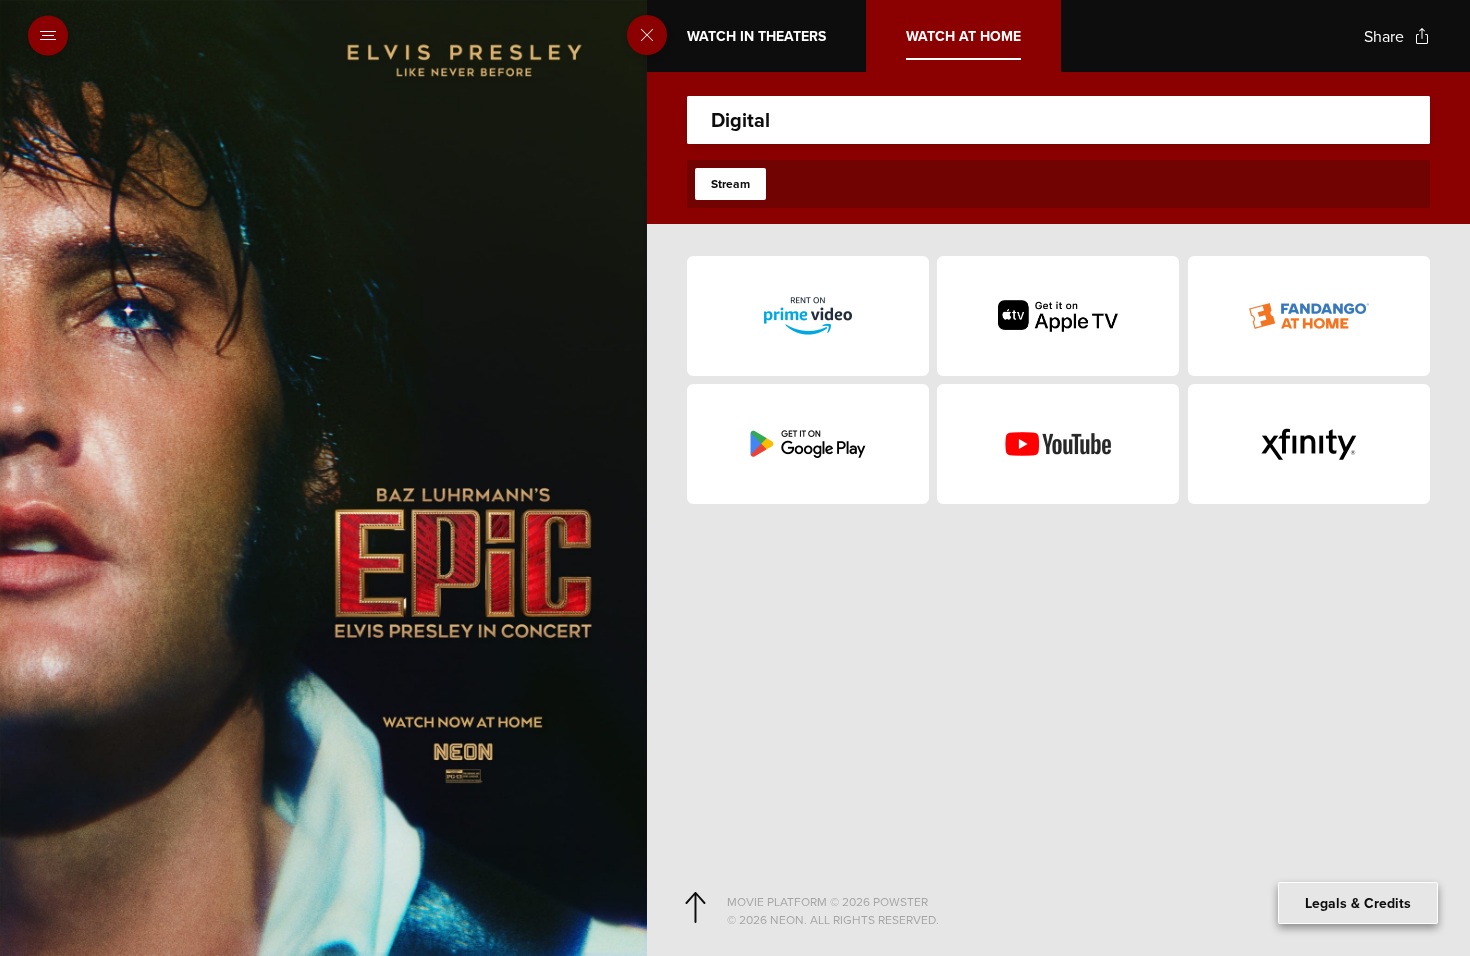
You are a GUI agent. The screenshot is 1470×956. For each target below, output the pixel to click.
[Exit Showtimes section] (647, 35)
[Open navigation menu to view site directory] (54, 36)
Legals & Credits (1358, 903)
